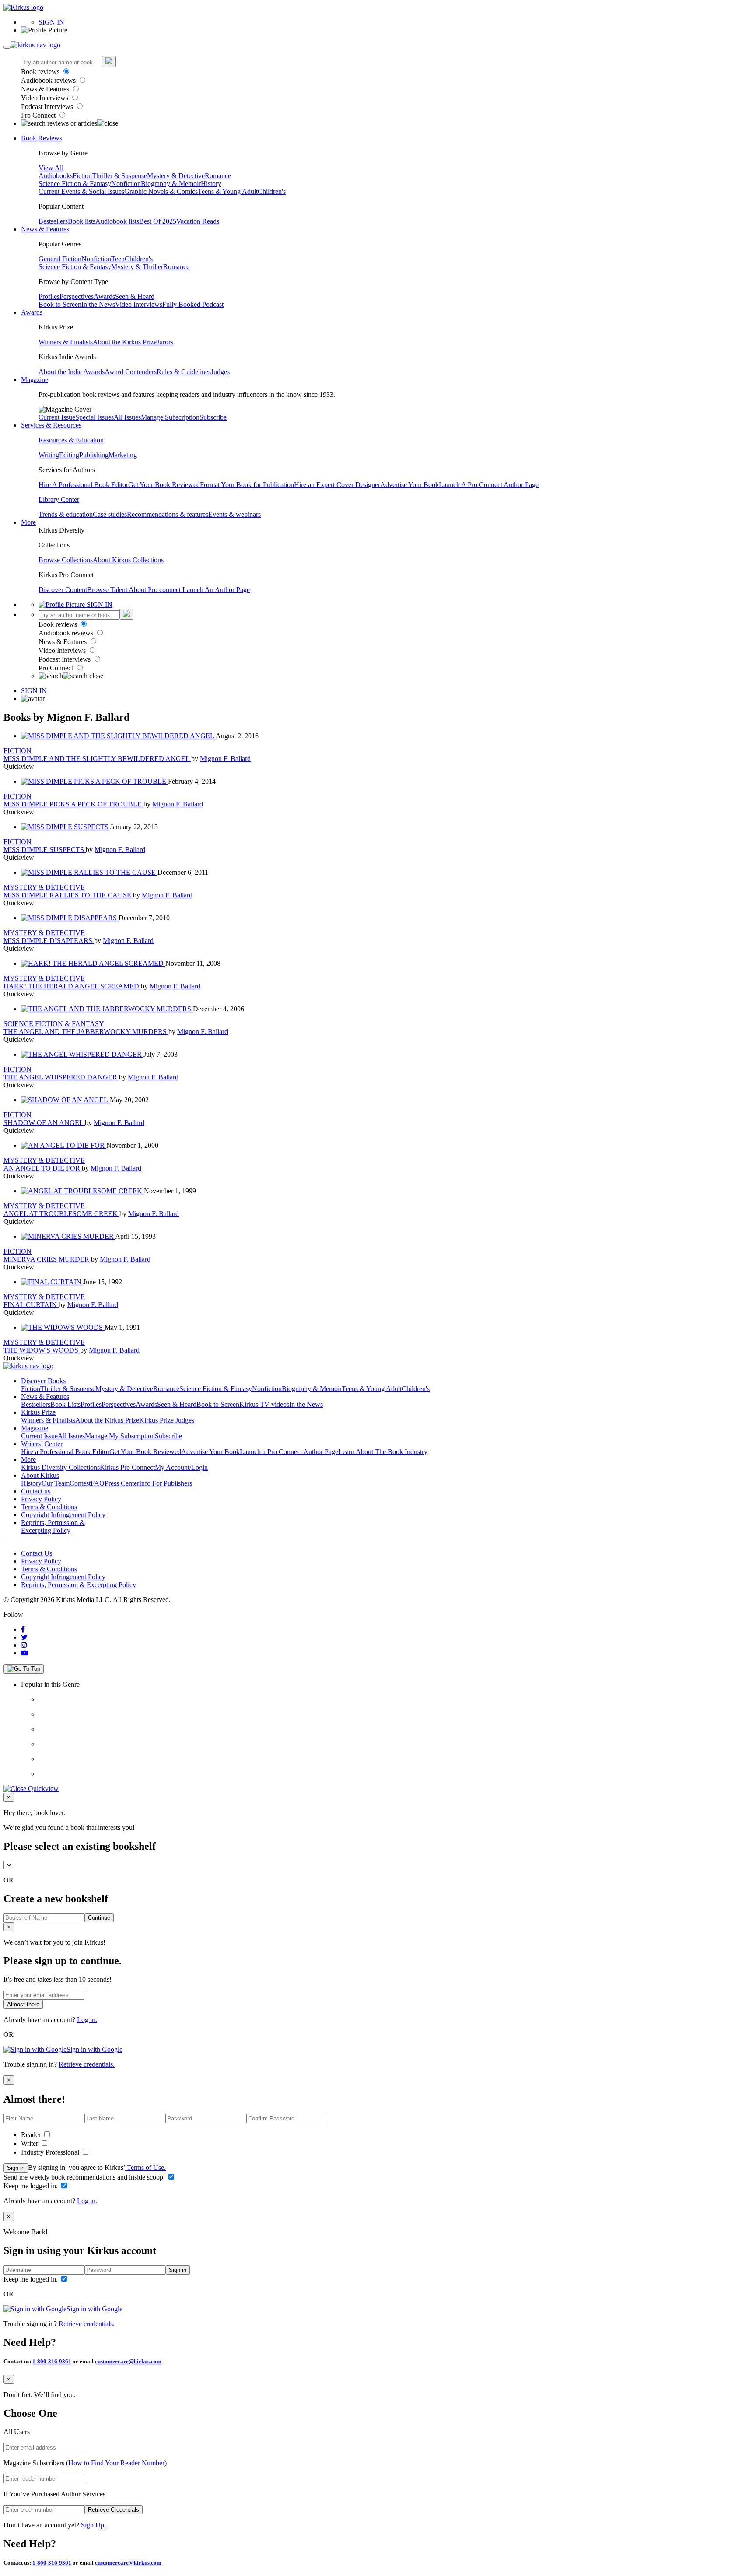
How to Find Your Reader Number (116, 2463)
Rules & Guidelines (184, 372)
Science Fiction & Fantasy (75, 184)
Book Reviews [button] (42, 138)
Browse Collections (66, 560)
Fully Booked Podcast (193, 304)
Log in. (87, 2020)
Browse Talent (108, 590)
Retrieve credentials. (87, 2064)
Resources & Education (71, 440)
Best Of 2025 (158, 221)
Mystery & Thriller (137, 267)
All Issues (127, 417)
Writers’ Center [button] (42, 1444)
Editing (69, 455)
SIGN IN (51, 22)
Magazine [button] (35, 380)
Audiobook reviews (49, 80)
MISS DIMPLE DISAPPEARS (49, 941)
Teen (118, 259)
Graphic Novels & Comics (161, 191)
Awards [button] (32, 312)
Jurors (165, 342)
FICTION (17, 751)
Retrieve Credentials (114, 2510)
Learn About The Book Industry (383, 1452)
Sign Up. (93, 2525)
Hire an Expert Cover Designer (337, 485)
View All (51, 168)
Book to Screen (60, 304)
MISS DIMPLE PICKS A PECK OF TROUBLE (73, 804)
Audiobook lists (117, 221)
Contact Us (37, 1553)
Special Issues (94, 417)
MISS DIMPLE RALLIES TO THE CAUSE (68, 895)
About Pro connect (156, 590)
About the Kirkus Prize (125, 342)
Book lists (82, 221)
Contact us (36, 1491)
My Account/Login (181, 1467)
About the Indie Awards (72, 372)
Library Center (59, 499)
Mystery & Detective (176, 176)
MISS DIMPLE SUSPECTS (45, 850)
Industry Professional (51, 2152)
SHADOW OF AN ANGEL (44, 1123)
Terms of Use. (145, 2168)
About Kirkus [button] (40, 1475)
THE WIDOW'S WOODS (42, 1350)
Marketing (123, 455)
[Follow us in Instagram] (24, 1645)
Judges (220, 372)
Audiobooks (56, 176)
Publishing (94, 455)
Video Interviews (45, 98)
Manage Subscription (170, 417)
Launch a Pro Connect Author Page (289, 1452)
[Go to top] (24, 1669)
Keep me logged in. (31, 2186)
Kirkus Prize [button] (38, 1412)
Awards (104, 296)
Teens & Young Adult (228, 191)
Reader (32, 2135)
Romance (218, 176)
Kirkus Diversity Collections (60, 1467)
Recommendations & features (168, 514)
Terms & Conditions (49, 1507)
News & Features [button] (45, 229)
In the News (98, 304)
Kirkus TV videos (264, 1404)
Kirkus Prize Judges (167, 1420)
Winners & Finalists (66, 342)
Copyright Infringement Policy (63, 1515)
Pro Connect (39, 115)
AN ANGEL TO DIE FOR (43, 1168)
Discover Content (63, 590)
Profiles (49, 296)
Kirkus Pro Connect (127, 1467)
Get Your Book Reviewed (164, 485)
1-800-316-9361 (52, 2361)
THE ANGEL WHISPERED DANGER (61, 1077)
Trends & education (66, 514)
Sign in (16, 2168)
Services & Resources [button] (51, 425)
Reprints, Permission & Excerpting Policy (53, 1526)
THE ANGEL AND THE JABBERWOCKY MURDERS (86, 1032)
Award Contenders (131, 372)
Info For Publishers (166, 1483)
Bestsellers (53, 221)
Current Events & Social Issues (81, 191)
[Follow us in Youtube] (24, 1653)
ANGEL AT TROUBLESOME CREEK (61, 1214)
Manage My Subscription (120, 1436)
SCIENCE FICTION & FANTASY (54, 1024)
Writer (30, 2143)
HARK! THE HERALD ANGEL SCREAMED (72, 986)
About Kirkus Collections (128, 560)
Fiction (82, 176)
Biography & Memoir (171, 184)
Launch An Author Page (216, 590)
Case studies (110, 514)
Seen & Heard (135, 296)
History (211, 184)
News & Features (46, 89)
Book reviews (41, 72)
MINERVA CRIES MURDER (47, 1259)
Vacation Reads (198, 221)
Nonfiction (126, 184)
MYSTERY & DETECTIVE (44, 887)
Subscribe (213, 417)
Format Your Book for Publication (247, 485)
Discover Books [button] (43, 1381)
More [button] (28, 522)
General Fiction (60, 259)
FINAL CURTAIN (31, 1305)
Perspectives (77, 296)
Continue (99, 1918)
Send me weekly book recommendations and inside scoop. (85, 2177)
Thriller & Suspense (119, 176)
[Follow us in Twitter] (24, 1637)
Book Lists (65, 1404)
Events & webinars (234, 514)
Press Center (122, 1483)
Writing (49, 455)
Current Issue (57, 417)
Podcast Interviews (48, 107)
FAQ (98, 1483)
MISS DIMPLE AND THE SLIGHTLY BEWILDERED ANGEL (97, 759)
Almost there (23, 2004)
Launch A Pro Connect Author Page (489, 485)
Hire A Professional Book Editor (83, 485)
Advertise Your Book (409, 485)
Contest (80, 1483)
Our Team (56, 1483)
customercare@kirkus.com (128, 2361)
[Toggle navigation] (7, 47)
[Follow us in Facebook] (23, 1629)
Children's (272, 191)
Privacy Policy (41, 1499)
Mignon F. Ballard (225, 759)
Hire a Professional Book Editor (65, 1452)
